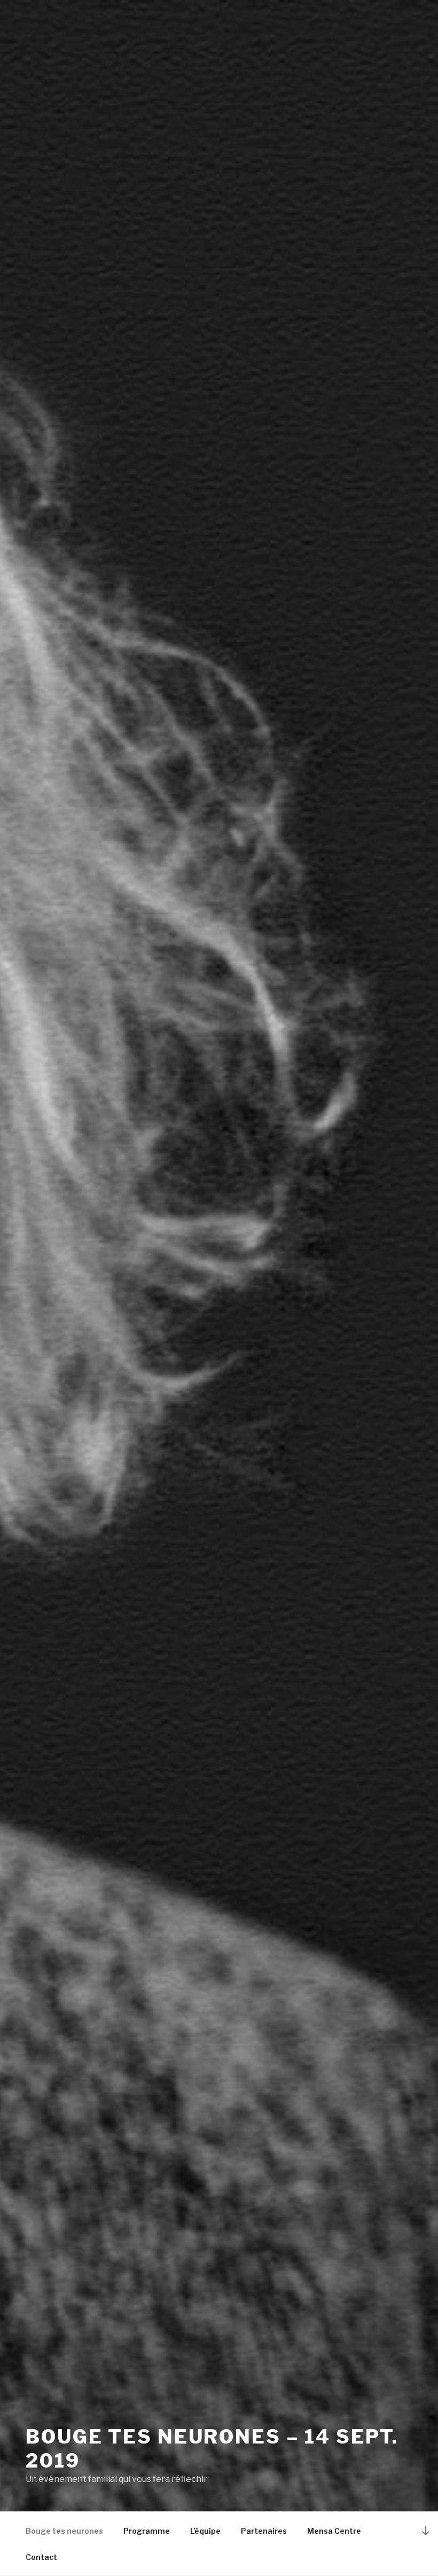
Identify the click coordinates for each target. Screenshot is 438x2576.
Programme (147, 2531)
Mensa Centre (334, 2531)
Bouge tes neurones (64, 2531)
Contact (41, 2557)
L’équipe (205, 2531)
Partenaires (264, 2531)
